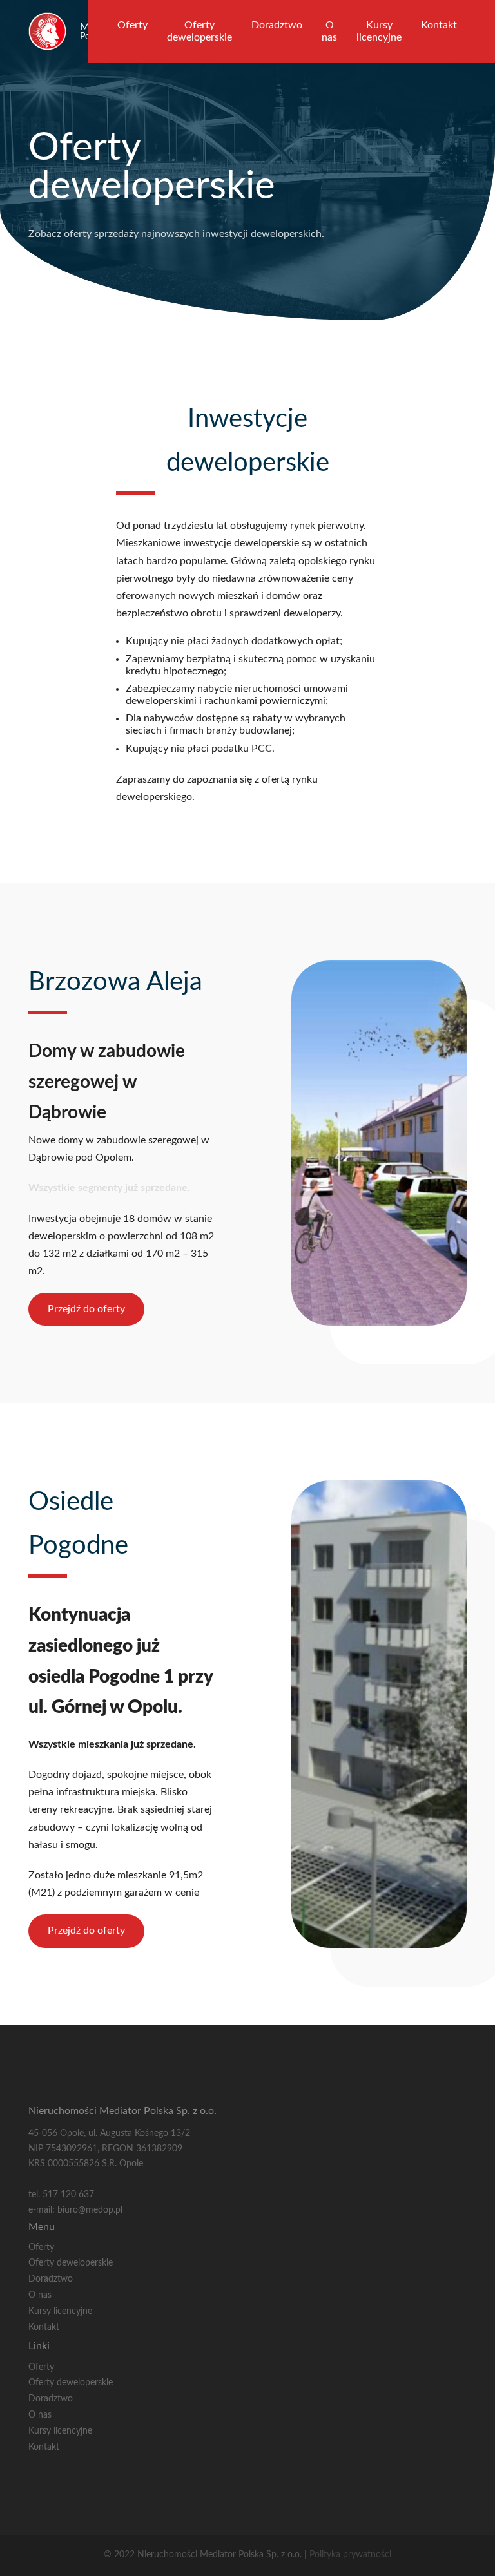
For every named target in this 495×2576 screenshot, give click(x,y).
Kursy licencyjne (379, 31)
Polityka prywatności (350, 2555)
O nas (329, 31)
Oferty (132, 25)
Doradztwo (277, 25)
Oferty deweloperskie (199, 31)
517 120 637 (68, 2195)
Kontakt (439, 25)
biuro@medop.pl (90, 2210)
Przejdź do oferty (86, 1309)
